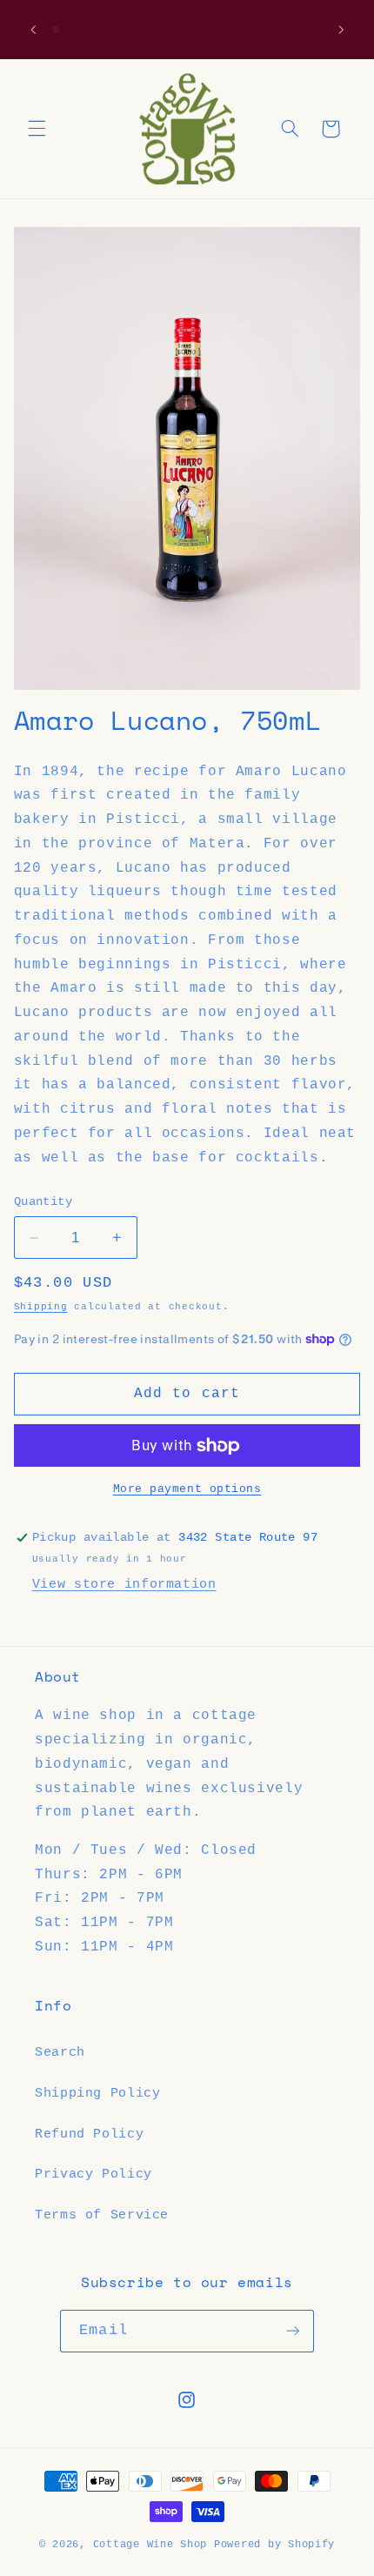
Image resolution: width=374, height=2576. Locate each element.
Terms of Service (102, 2215)
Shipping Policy (97, 2093)
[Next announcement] (341, 30)
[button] (37, 129)
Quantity (43, 1202)
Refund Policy (89, 2134)
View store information (124, 1584)
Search (60, 2052)
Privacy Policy (93, 2174)
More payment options (187, 1489)
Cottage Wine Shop (150, 2544)
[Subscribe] (292, 2331)
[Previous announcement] (33, 30)
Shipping (41, 1307)
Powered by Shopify (274, 2544)
